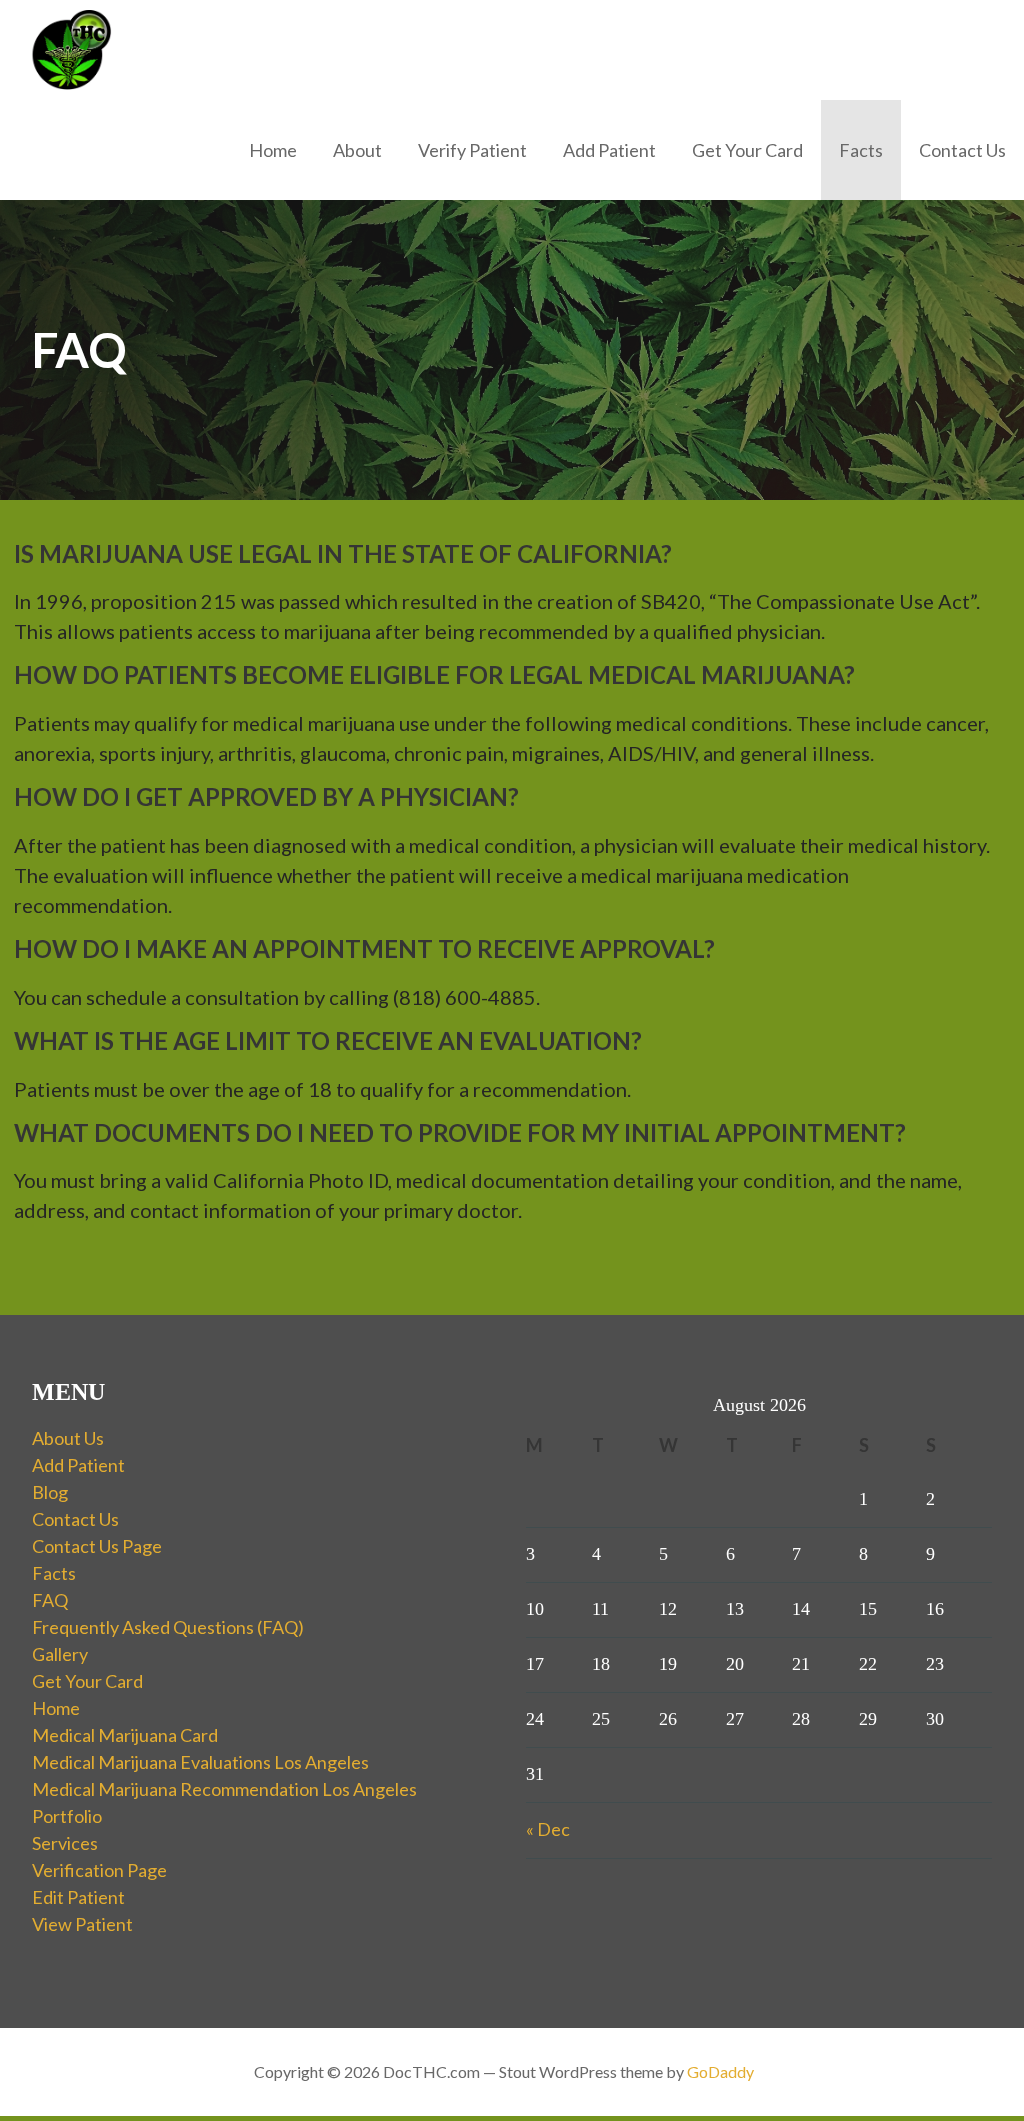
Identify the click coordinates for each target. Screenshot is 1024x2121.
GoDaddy (720, 2071)
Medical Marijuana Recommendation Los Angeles (224, 1789)
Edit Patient (78, 1897)
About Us (68, 1438)
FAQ (50, 1600)
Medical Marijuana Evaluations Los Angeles (200, 1762)
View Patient (82, 1924)
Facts (861, 150)
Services (65, 1843)
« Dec (548, 1829)
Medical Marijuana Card (125, 1735)
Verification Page (99, 1870)
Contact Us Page (97, 1546)
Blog (50, 1492)
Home (273, 150)
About (357, 150)
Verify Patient (472, 150)
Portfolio (67, 1816)
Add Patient (609, 150)
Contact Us (962, 150)
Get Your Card (747, 150)
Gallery (60, 1654)
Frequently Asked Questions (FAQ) (168, 1627)
